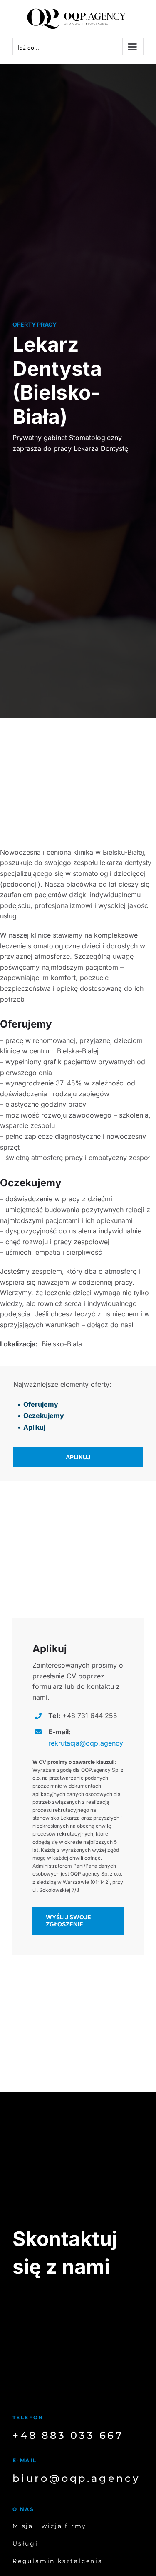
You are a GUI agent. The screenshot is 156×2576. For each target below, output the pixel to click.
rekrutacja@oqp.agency (86, 1743)
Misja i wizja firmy (50, 2526)
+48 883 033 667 (68, 2435)
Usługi (25, 2543)
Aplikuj (34, 1427)
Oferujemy (41, 1404)
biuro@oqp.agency (76, 2478)
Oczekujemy (44, 1416)
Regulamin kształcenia (58, 2561)
